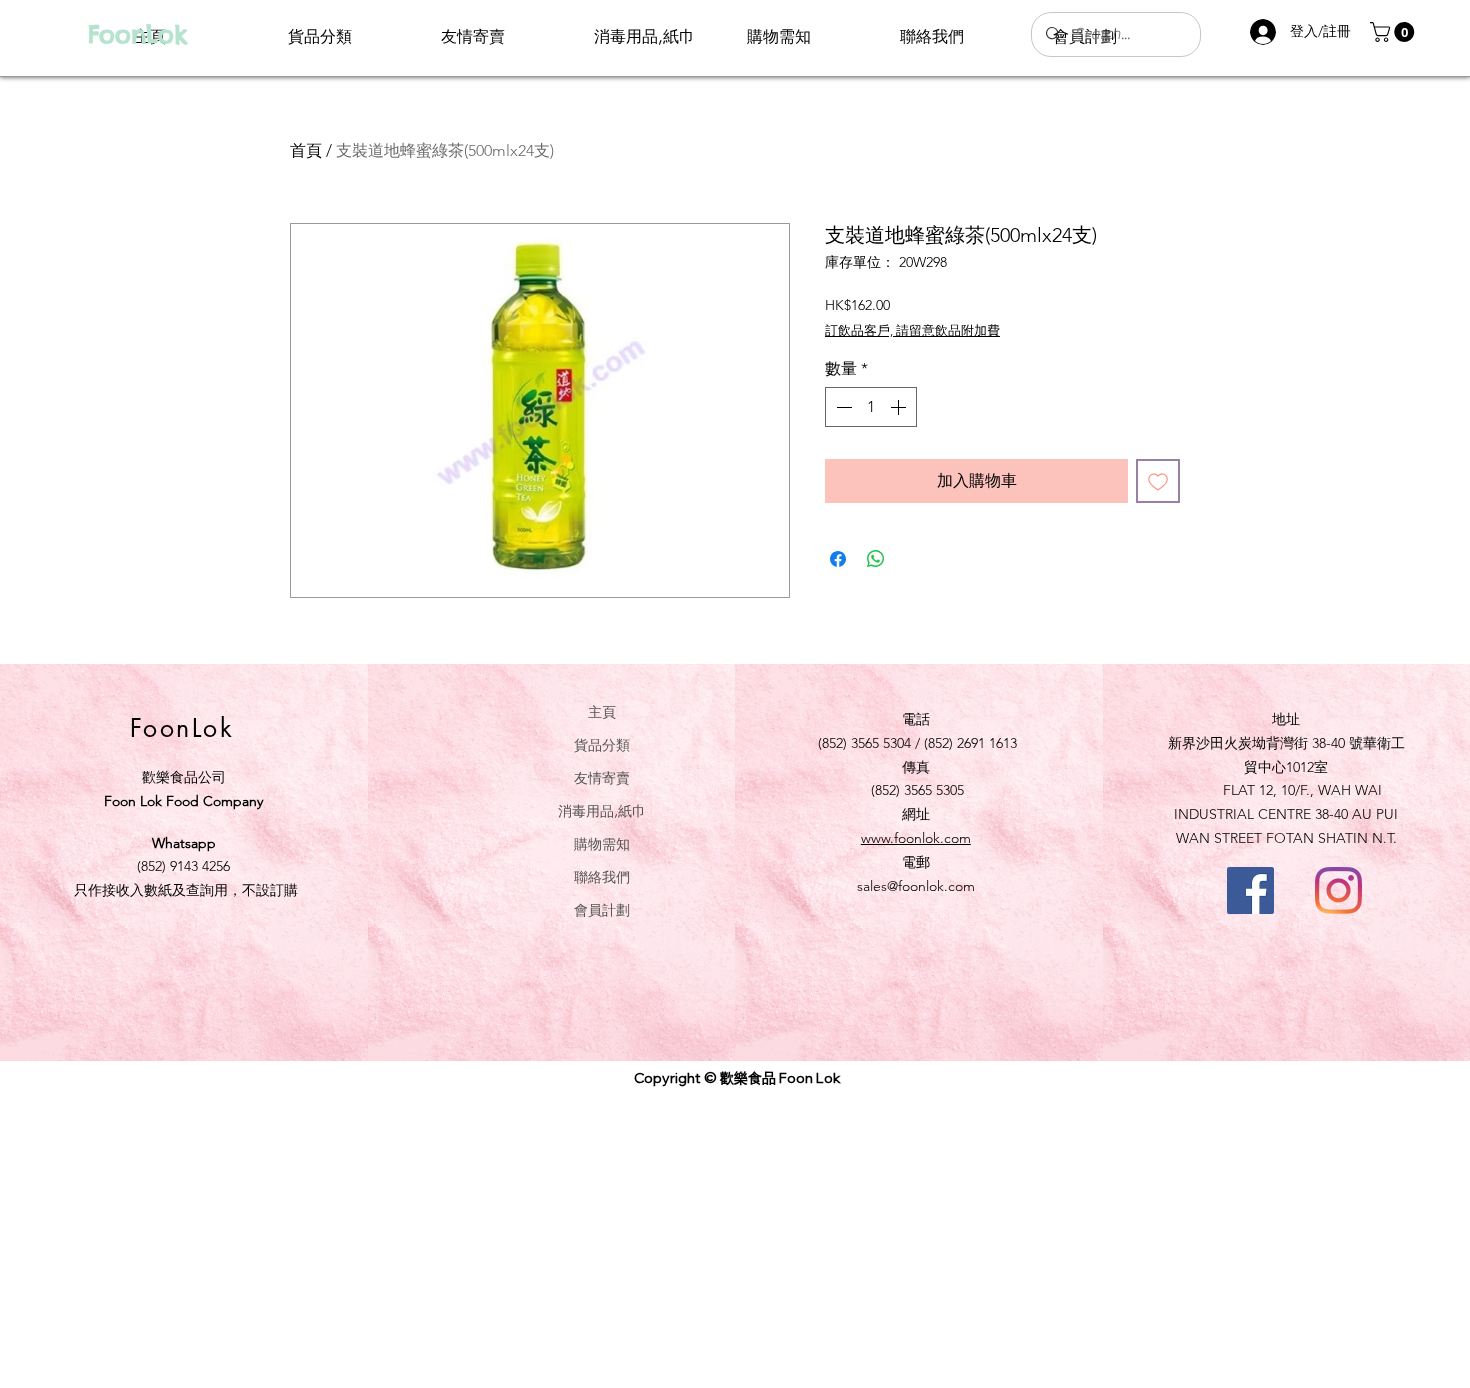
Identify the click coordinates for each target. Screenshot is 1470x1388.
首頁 (306, 150)
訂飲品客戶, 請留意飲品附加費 (912, 330)
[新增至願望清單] (1158, 481)
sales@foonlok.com (916, 886)
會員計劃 (602, 909)
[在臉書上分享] (838, 559)
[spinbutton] (871, 407)
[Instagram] (1338, 890)
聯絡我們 (602, 876)
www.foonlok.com (916, 838)
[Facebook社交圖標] (1250, 890)
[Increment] (900, 407)
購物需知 (602, 843)
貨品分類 (602, 744)
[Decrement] (842, 407)
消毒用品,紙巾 (602, 810)
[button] (1394, 32)
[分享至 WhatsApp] (876, 559)
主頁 (602, 711)
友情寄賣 (602, 777)
